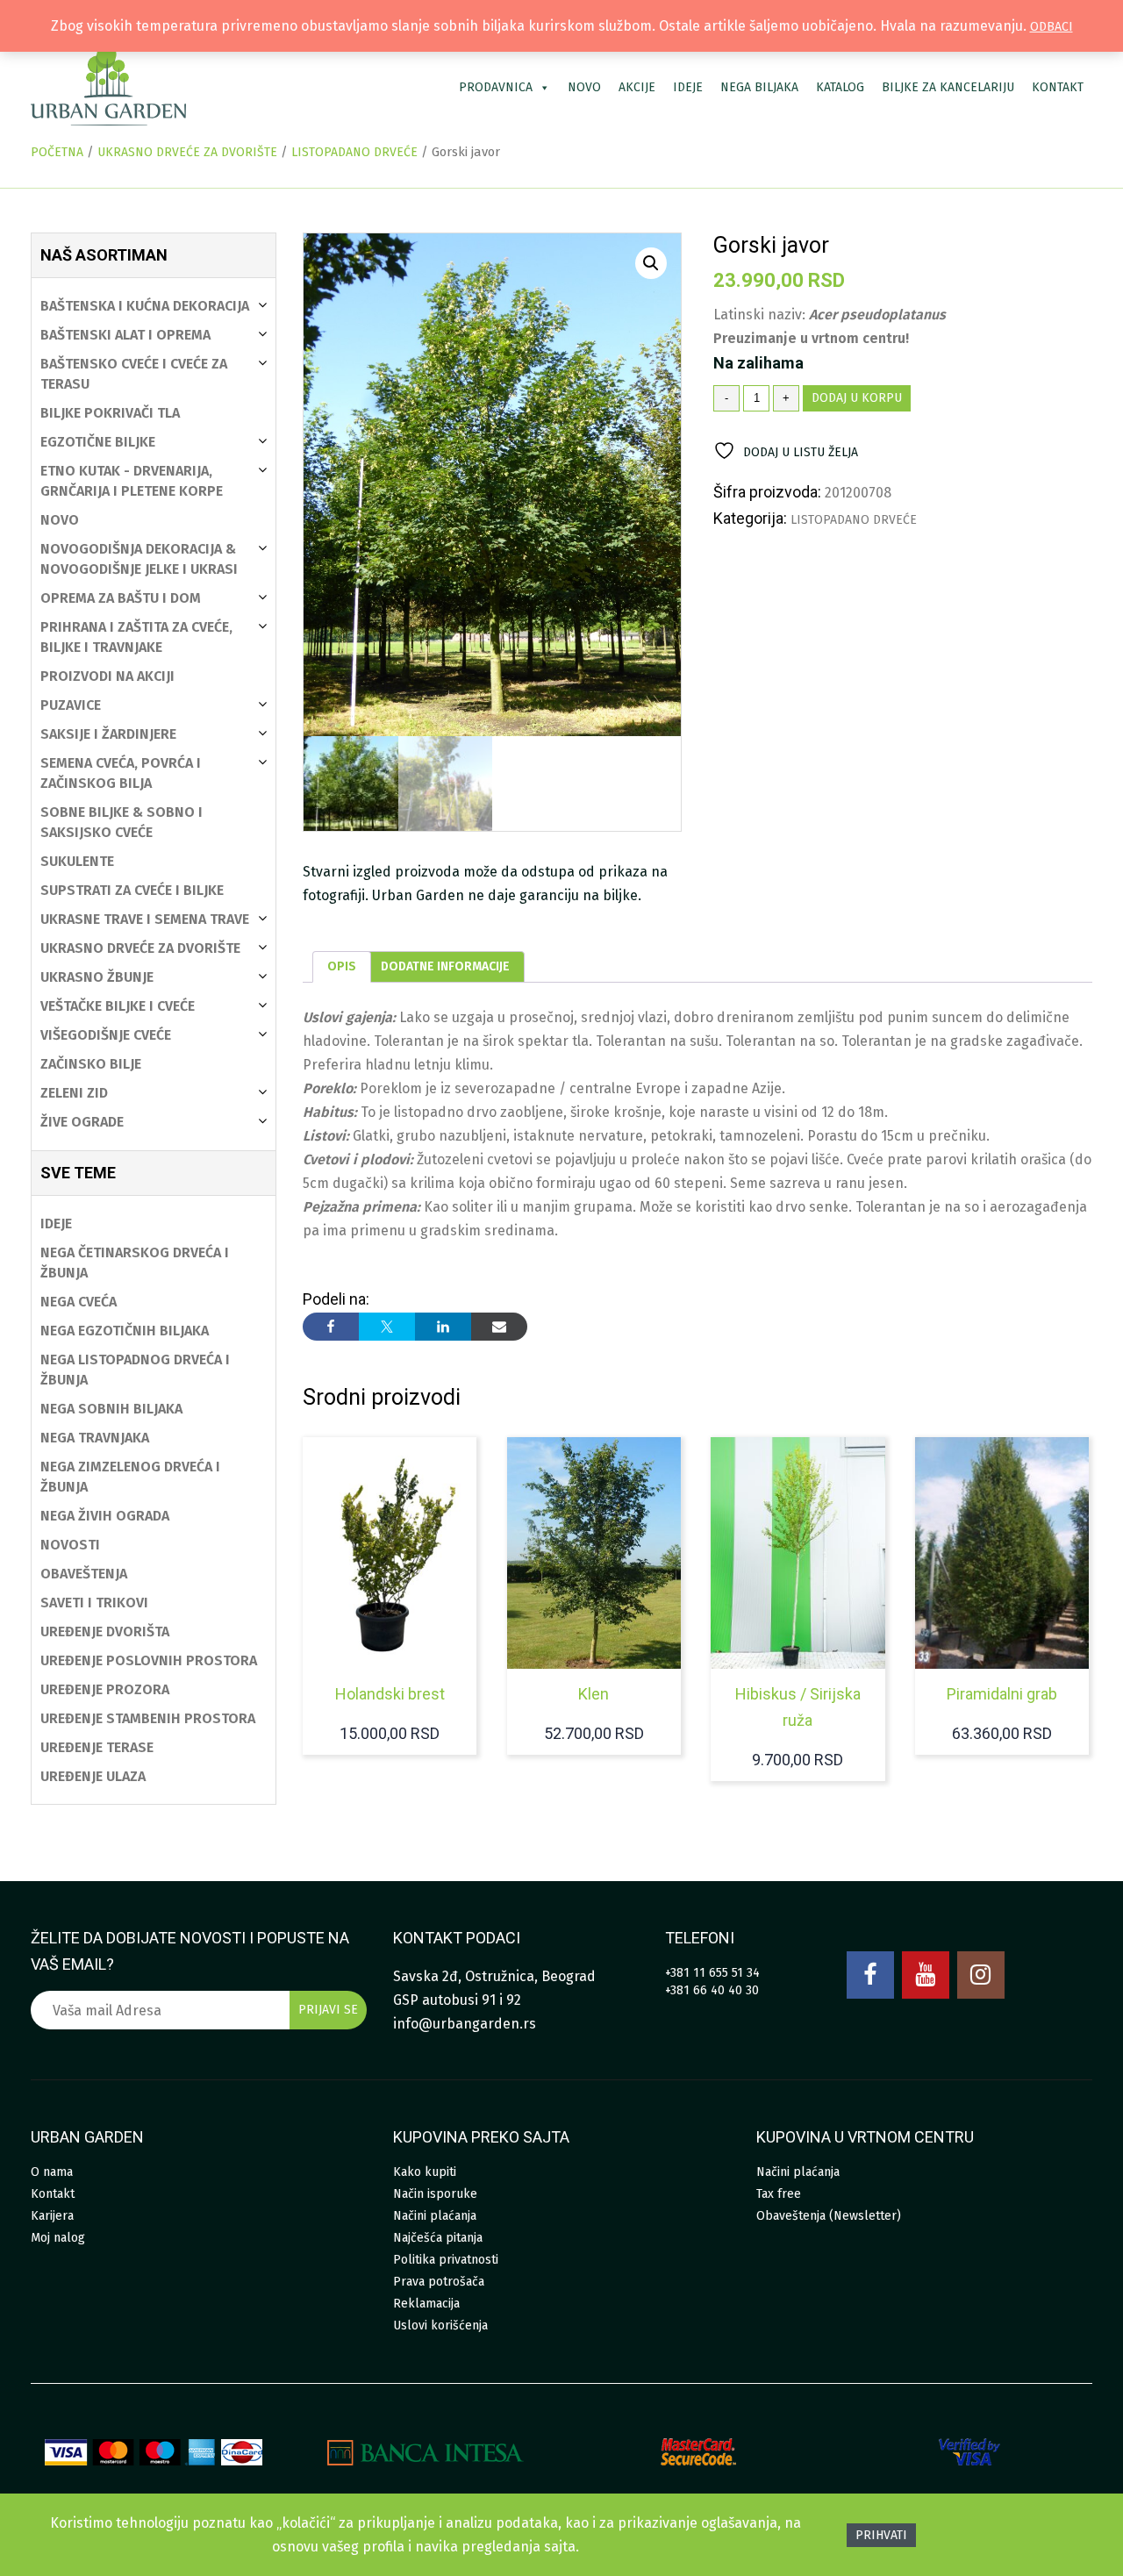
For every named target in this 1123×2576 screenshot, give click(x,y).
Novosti (70, 1545)
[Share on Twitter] (387, 1327)
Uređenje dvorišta (105, 1631)
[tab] (342, 967)
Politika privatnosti (446, 2260)
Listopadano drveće (354, 152)
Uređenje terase (97, 1747)
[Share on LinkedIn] (443, 1327)
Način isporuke (435, 2194)
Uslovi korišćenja (440, 2326)
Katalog (840, 87)
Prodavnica (496, 87)
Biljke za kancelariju (948, 87)
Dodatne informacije (445, 966)
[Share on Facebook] (331, 1327)
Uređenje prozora (105, 1689)
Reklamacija (426, 2304)
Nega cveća (79, 1302)
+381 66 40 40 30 (712, 1990)
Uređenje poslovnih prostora (149, 1660)
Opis (342, 966)
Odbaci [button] (1051, 27)
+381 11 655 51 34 (712, 1973)
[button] (651, 263)
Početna (57, 152)
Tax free (779, 2194)
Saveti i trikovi (94, 1603)
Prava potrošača (439, 2282)
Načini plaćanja (435, 2216)
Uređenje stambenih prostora (148, 1718)
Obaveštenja (84, 1574)
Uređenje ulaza (93, 1776)
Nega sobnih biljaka (111, 1409)
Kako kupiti (425, 2172)
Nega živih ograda (105, 1516)
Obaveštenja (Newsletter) (829, 2216)
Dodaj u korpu (857, 398)
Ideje (688, 87)
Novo (584, 87)
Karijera (52, 2216)
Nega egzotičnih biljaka (125, 1331)
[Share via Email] (499, 1327)
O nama (52, 2172)
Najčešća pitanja (438, 2238)
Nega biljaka (759, 87)
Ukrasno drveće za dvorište (187, 152)
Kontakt (1058, 87)
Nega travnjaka (95, 1438)
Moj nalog (58, 2238)
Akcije (637, 87)
